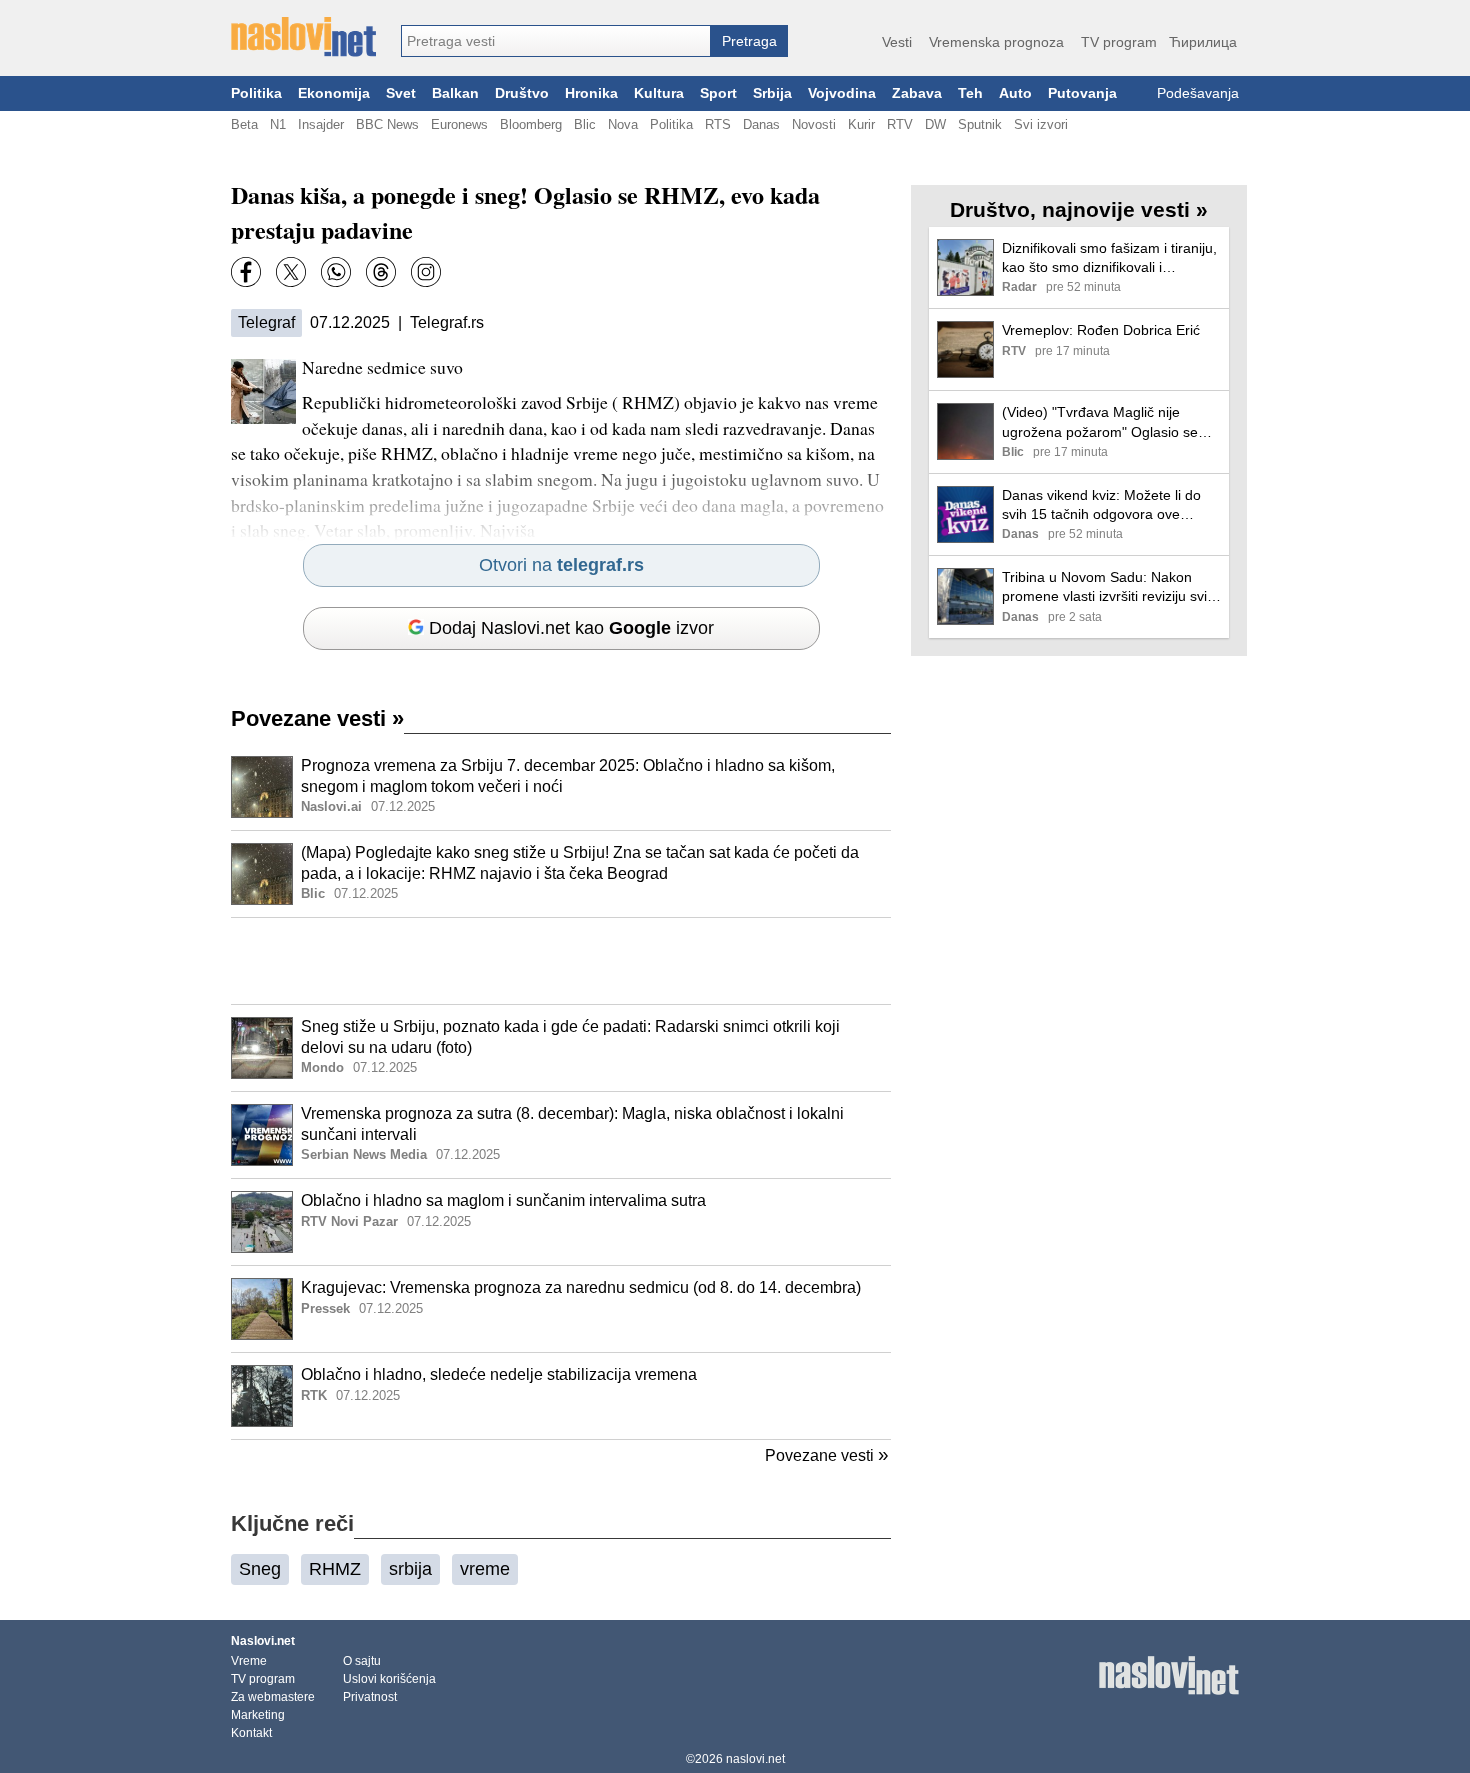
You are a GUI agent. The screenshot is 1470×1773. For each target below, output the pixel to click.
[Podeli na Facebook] (246, 272)
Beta (244, 124)
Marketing (258, 1715)
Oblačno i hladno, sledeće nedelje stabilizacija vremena (499, 1374)
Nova (623, 124)
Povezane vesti (317, 718)
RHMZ (335, 1569)
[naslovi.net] (303, 37)
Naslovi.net (263, 1641)
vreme (485, 1569)
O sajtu (362, 1661)
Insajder (321, 124)
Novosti (814, 124)
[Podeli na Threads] (381, 272)
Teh (970, 93)
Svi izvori (1041, 124)
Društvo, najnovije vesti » (1079, 209)
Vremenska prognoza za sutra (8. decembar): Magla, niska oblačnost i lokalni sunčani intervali (572, 1124)
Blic (585, 124)
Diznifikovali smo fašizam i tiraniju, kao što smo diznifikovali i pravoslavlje (1109, 258)
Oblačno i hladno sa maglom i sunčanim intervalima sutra (503, 1200)
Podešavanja (1198, 93)
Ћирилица (1203, 42)
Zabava (917, 93)
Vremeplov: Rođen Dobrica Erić (1101, 330)
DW (935, 124)
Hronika (591, 93)
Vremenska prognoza (996, 42)
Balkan (455, 93)
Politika (256, 93)
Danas (761, 124)
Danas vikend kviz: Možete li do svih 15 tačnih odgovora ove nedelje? (1101, 505)
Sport (718, 93)
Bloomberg (531, 124)
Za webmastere (273, 1697)
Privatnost (370, 1697)
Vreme (249, 1661)
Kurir (861, 124)
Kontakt (251, 1733)
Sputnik (980, 124)
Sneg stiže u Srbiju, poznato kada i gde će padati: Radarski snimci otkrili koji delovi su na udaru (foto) (570, 1037)
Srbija (772, 93)
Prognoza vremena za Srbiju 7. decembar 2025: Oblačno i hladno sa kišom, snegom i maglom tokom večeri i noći (568, 776)
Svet (401, 93)
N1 (278, 124)
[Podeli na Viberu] (336, 272)
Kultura (659, 93)
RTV (900, 124)
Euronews (459, 124)
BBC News (387, 124)
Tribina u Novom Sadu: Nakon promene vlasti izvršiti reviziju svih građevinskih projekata (1108, 587)
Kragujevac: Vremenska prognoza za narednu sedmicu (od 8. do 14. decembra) (581, 1287)
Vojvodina (842, 93)
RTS (718, 124)
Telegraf (266, 322)
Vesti (897, 42)
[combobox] (556, 41)
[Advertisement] (561, 961)
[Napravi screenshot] (426, 272)
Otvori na (561, 565)
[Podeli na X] (291, 272)
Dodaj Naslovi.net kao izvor (571, 628)
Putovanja (1082, 93)
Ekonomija (334, 93)
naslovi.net (755, 1759)
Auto (1015, 93)
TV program (1119, 42)
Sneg (260, 1569)
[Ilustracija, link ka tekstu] (262, 789)
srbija (410, 1569)
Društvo (522, 93)
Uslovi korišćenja (389, 1679)
